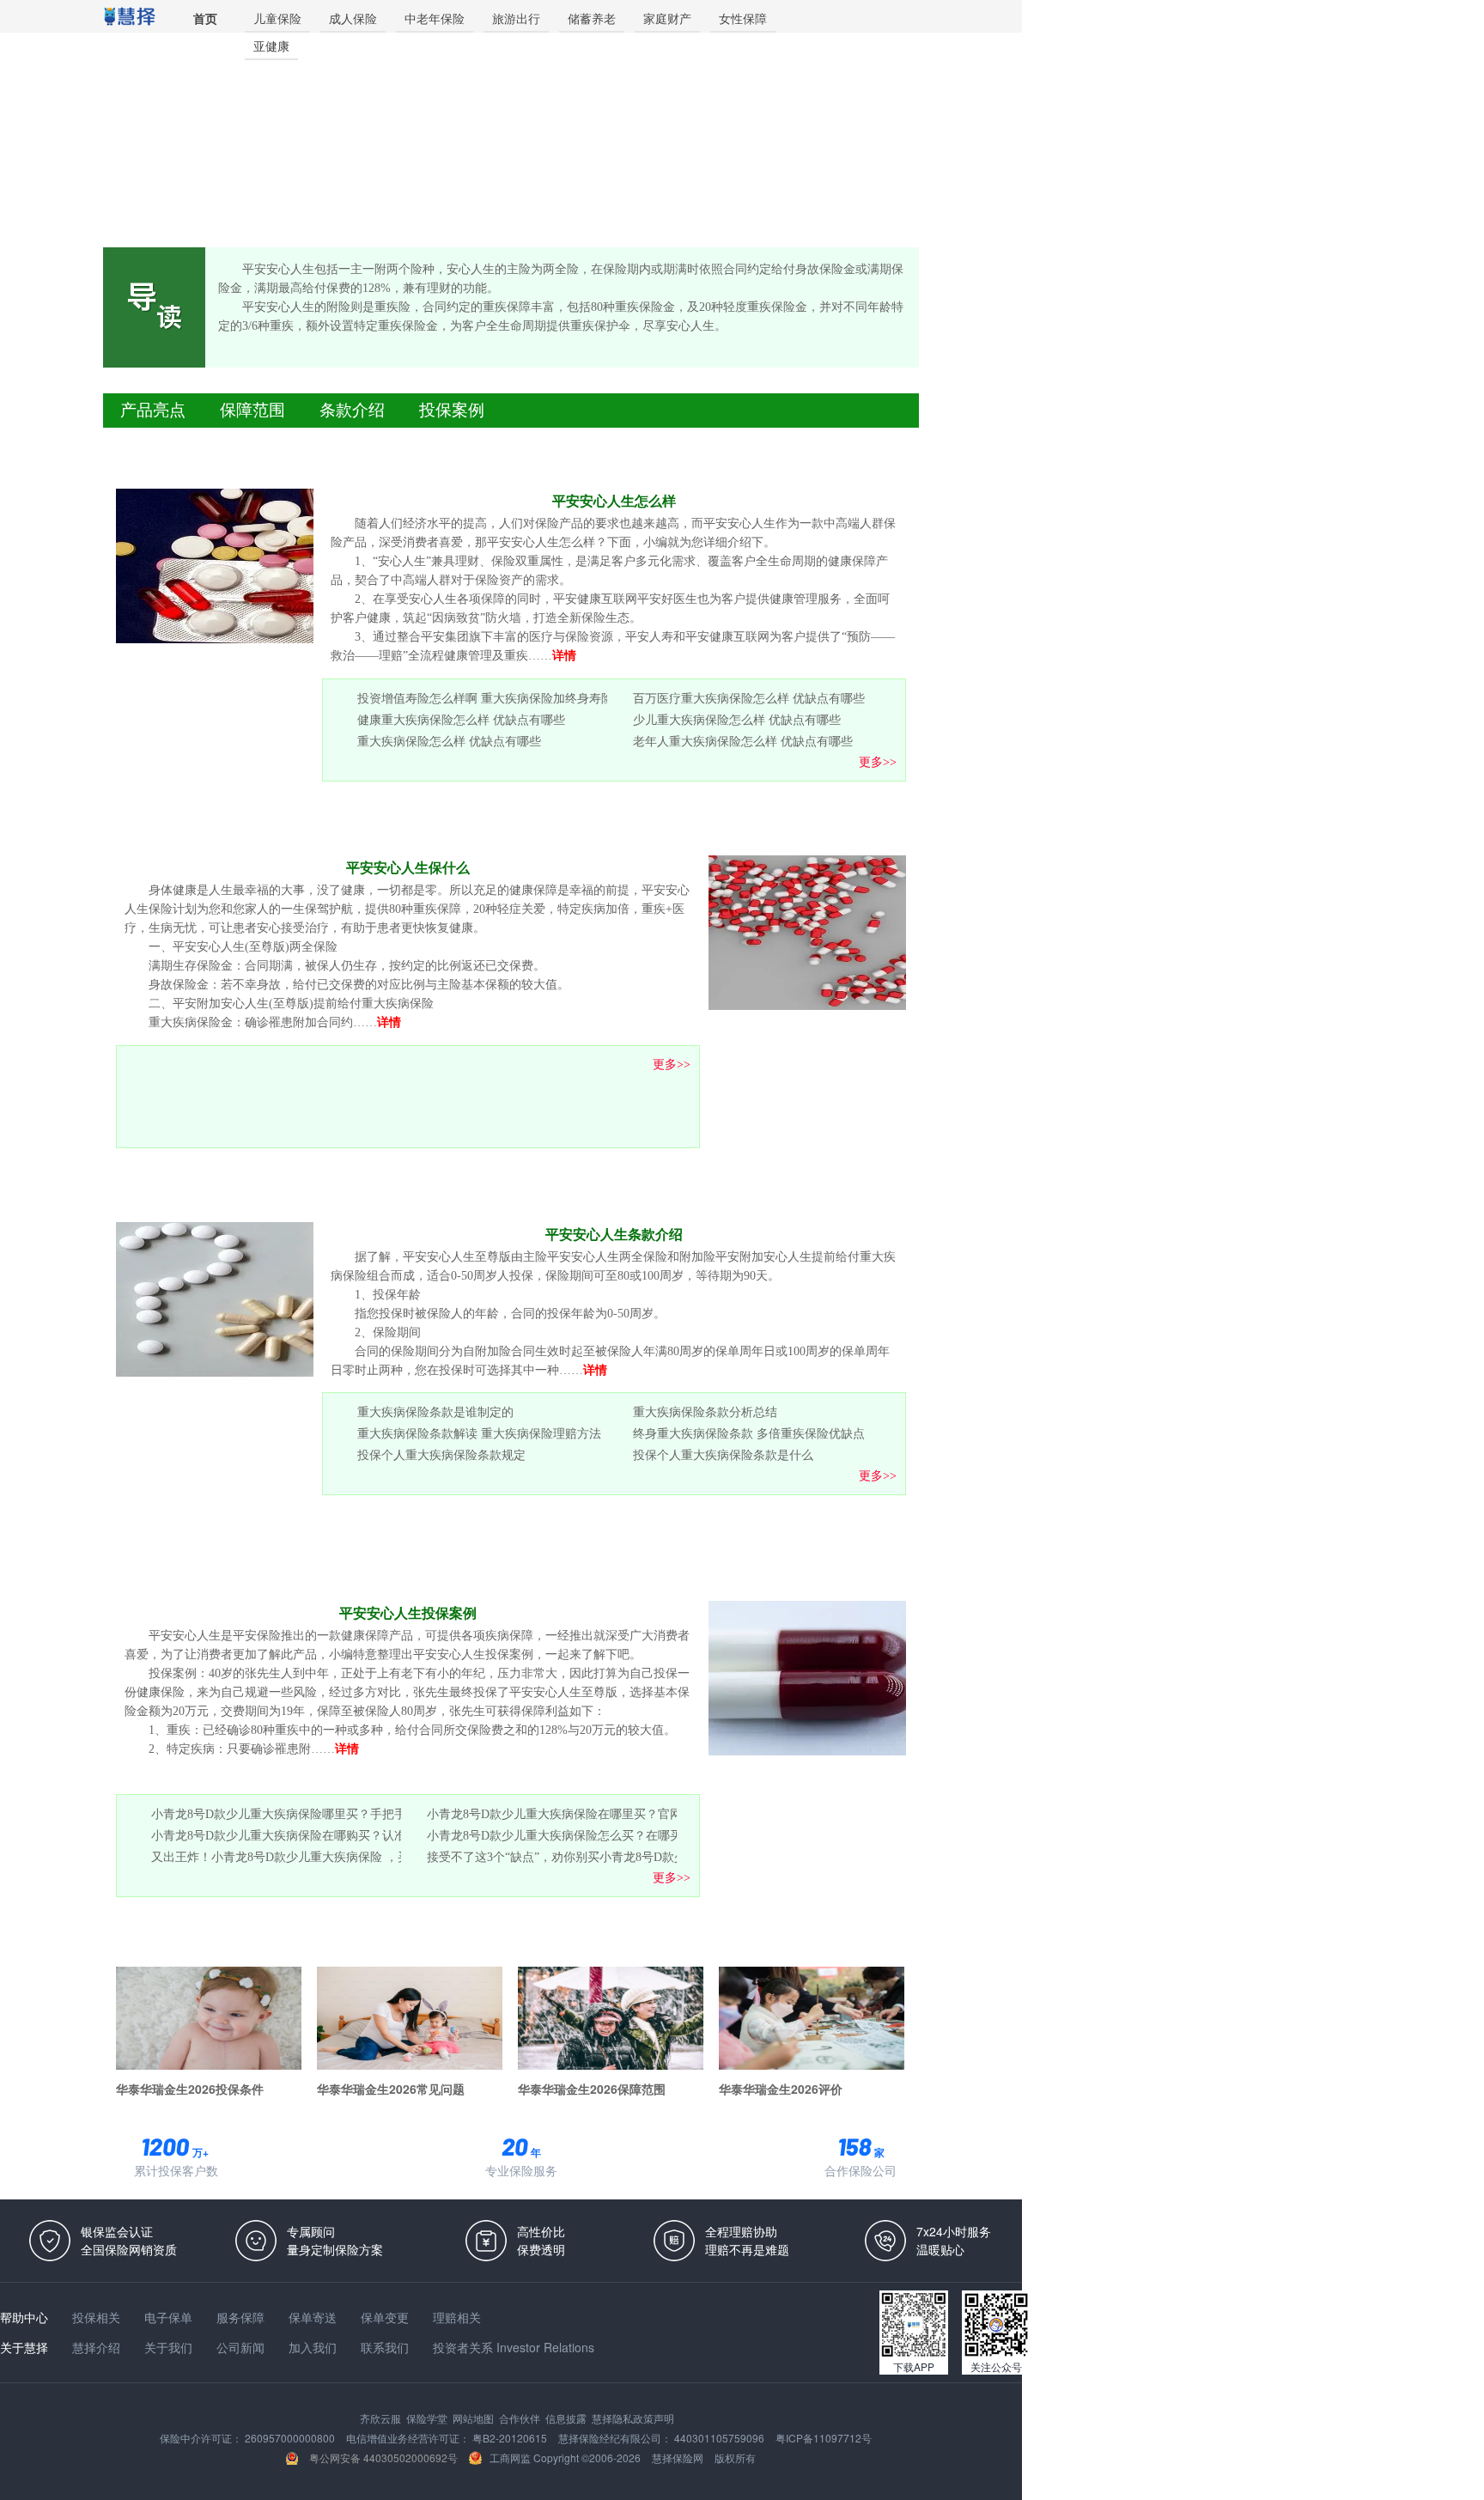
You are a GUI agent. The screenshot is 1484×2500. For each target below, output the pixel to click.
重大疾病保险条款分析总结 (705, 1412)
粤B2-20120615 (511, 2438)
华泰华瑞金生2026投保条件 (190, 2088)
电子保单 (170, 2317)
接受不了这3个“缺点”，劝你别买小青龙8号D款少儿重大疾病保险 (599, 1857)
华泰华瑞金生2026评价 (781, 2088)
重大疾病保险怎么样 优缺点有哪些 (449, 741)
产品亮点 (153, 410)
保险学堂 (428, 2418)
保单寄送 (314, 2317)
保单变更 (386, 2317)
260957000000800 (291, 2438)
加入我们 (314, 2347)
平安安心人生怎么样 (614, 501)
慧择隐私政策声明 (633, 2418)
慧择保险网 (679, 2457)
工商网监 (510, 2457)
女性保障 (743, 18)
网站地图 (474, 2418)
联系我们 (386, 2347)
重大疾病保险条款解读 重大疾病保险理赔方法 (479, 1433)
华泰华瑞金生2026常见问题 (391, 2088)
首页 (205, 18)
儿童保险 (277, 18)
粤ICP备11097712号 (824, 2438)
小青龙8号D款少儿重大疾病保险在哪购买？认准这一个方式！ (315, 1835)
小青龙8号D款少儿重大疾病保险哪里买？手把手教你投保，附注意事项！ (345, 1814)
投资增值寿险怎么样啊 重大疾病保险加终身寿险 (485, 698)
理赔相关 (457, 2317)
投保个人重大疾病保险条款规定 (441, 1455)
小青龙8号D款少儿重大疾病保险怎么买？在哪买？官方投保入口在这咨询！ (626, 1835)
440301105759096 (721, 2438)
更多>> (878, 762)
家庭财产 (667, 18)
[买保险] (130, 16)
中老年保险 (435, 18)
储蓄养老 (592, 18)
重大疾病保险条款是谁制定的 (435, 1412)
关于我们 (170, 2347)
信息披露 (567, 2418)
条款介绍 (352, 410)
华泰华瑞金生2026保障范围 (592, 2088)
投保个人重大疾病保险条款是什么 (723, 1455)
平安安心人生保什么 (408, 868)
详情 (564, 656)
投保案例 (452, 410)
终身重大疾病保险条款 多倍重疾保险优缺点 (749, 1433)
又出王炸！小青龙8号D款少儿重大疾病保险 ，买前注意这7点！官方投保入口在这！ (374, 1857)
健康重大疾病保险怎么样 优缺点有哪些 (461, 720)
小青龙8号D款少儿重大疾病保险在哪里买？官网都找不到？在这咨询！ (614, 1814)
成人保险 (353, 18)
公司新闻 (242, 2347)
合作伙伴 (521, 2418)
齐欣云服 (382, 2418)
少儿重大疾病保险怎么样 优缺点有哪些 (737, 720)
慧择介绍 (98, 2347)
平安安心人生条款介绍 (614, 1235)
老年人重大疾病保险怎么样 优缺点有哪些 (743, 741)
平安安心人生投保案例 (408, 1613)
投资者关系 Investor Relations (514, 2347)
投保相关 (98, 2317)
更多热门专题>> (869, 1940)
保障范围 (252, 410)
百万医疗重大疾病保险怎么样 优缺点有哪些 (749, 698)
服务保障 (242, 2317)
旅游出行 (516, 18)
